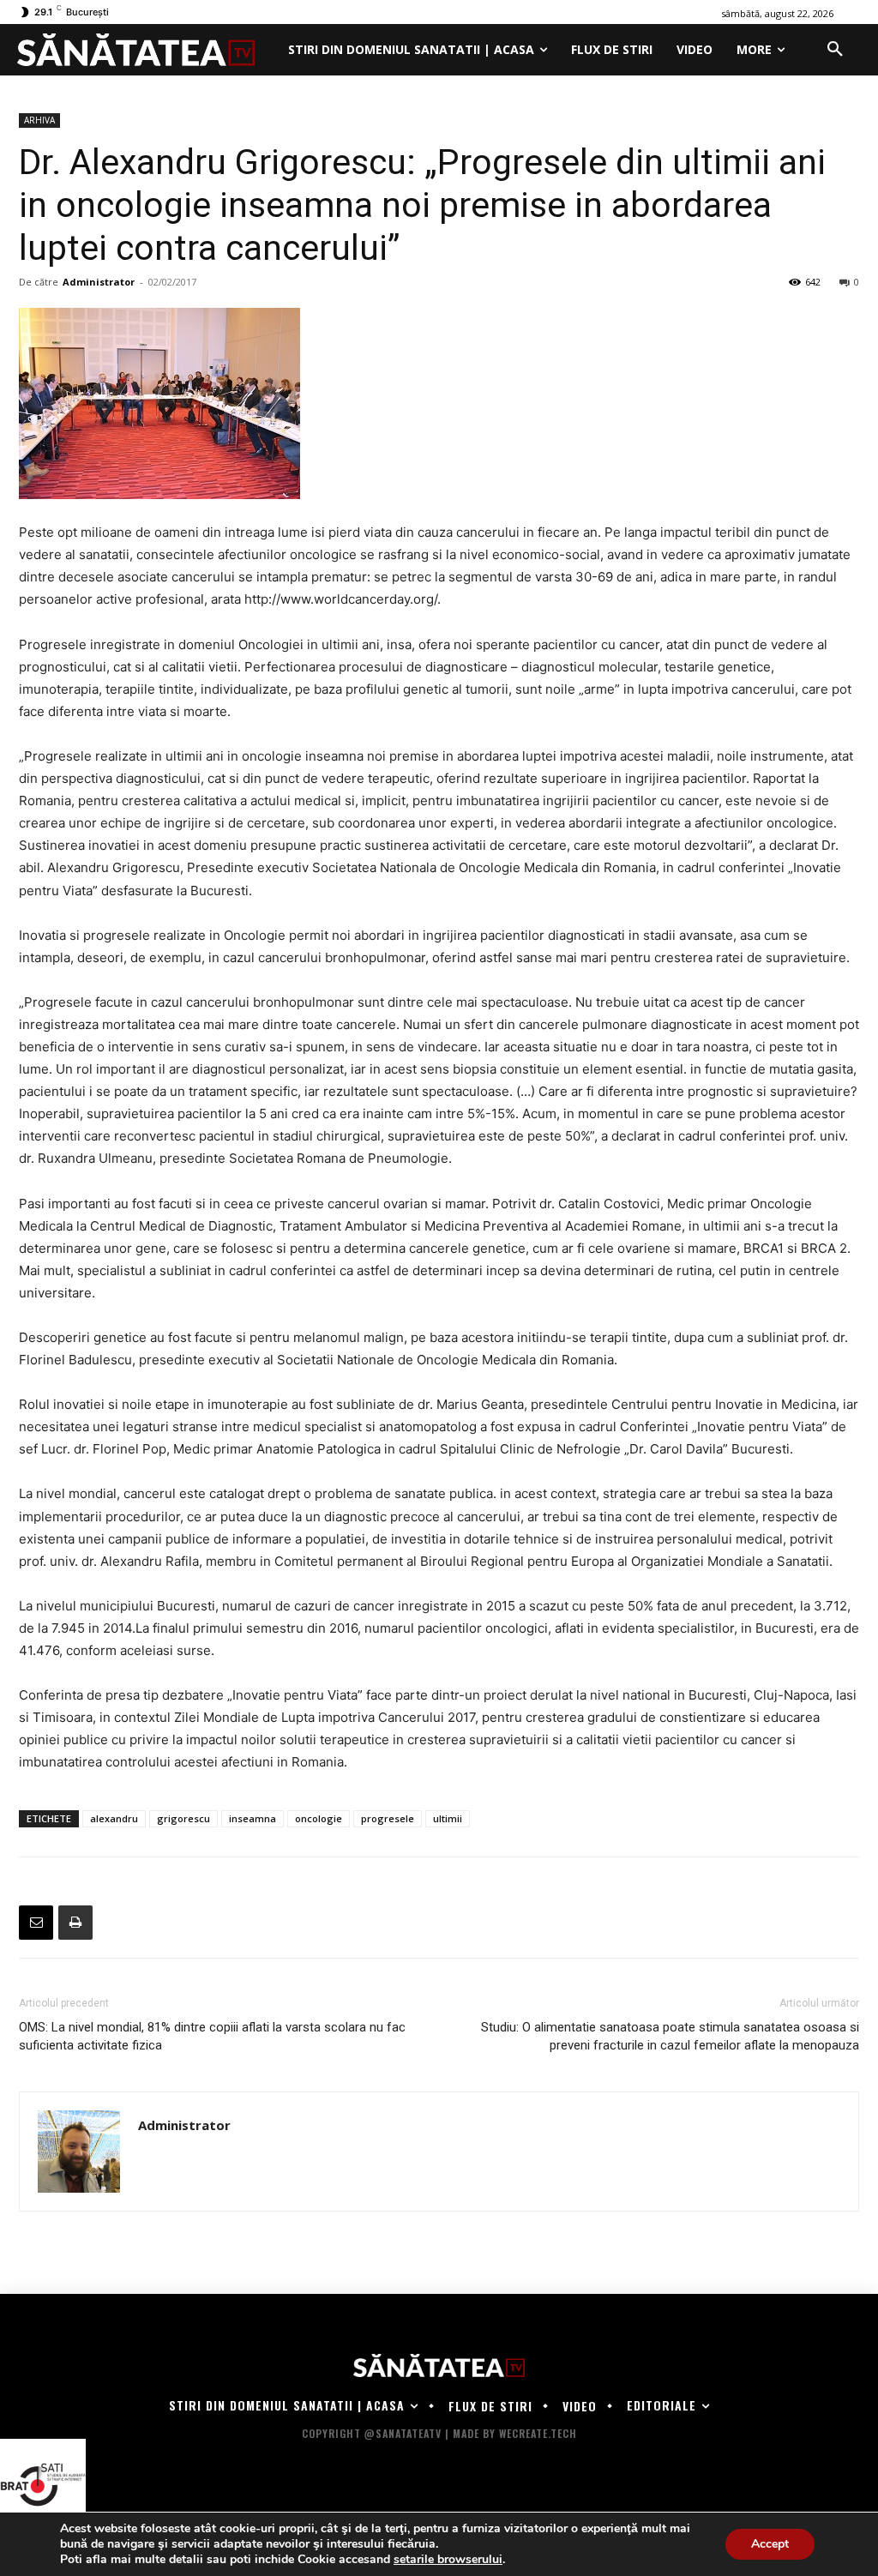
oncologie (319, 1818)
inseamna (253, 1818)
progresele (388, 1818)
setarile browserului (448, 2560)
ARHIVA (39, 120)
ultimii (448, 1818)
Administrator (99, 282)
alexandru (114, 1818)
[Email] (36, 1923)
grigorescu (183, 1818)
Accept (770, 2544)
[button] (835, 50)
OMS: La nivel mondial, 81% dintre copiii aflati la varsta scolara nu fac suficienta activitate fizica (212, 2036)
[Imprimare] (75, 1923)
